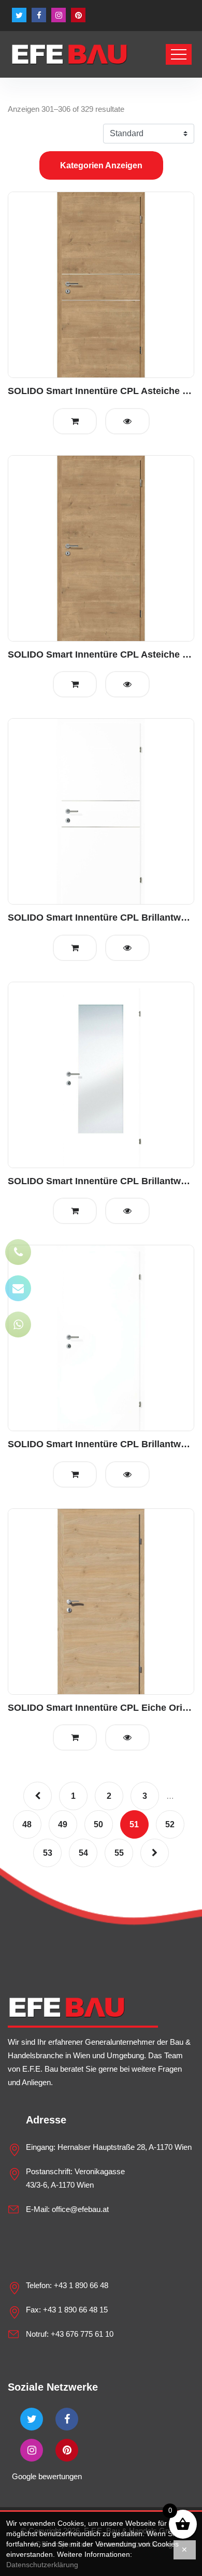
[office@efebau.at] (18, 1288)
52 (170, 1824)
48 (27, 1824)
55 (119, 1853)
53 (48, 1853)
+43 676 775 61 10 (82, 2334)
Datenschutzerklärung (42, 2565)
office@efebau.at (80, 2209)
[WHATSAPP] (18, 1325)
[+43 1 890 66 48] (18, 1252)
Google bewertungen (47, 2476)
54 (83, 1853)
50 (98, 1824)
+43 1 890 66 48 (81, 2285)
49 (63, 1824)
